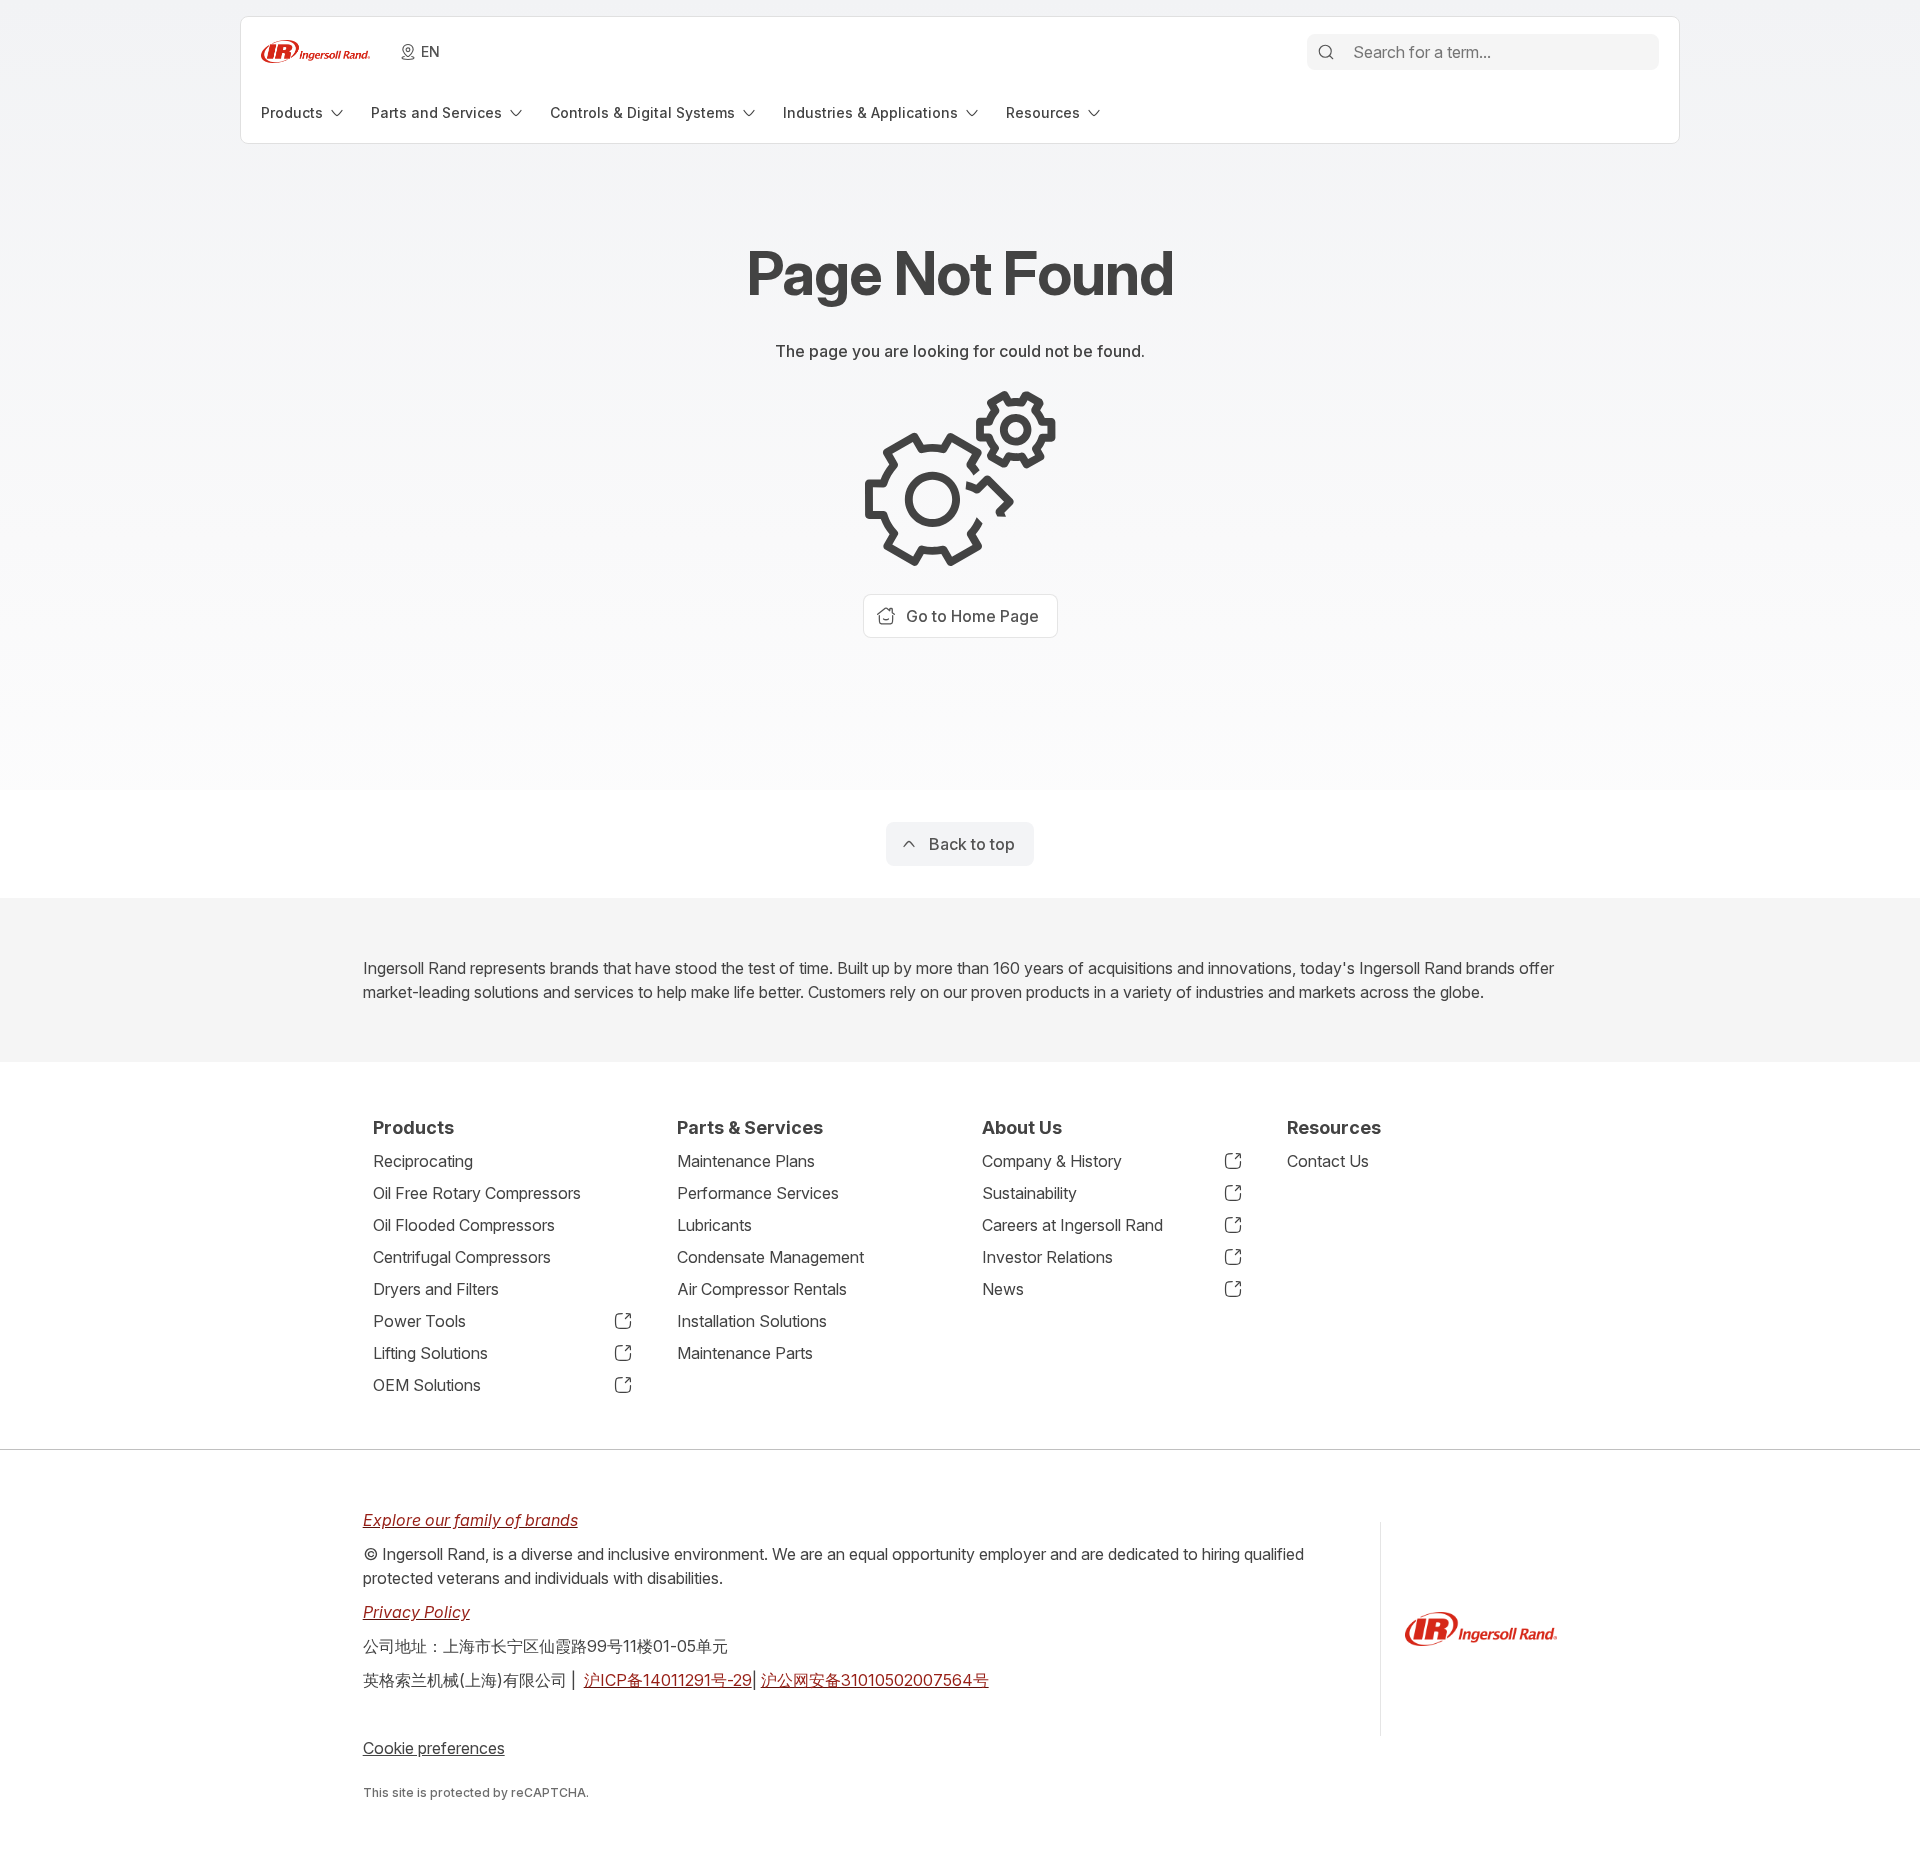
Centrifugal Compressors (462, 1257)
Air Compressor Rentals (762, 1289)
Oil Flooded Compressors (464, 1225)
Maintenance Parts (745, 1353)
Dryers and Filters (436, 1289)
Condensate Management (770, 1257)
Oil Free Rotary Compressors (477, 1193)
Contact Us (1328, 1161)
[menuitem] (304, 112)
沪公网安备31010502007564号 (875, 1680)
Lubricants (714, 1225)
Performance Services (758, 1193)
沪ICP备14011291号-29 (668, 1680)
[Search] (1326, 52)
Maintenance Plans (746, 1161)
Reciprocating (423, 1161)
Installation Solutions (752, 1321)
